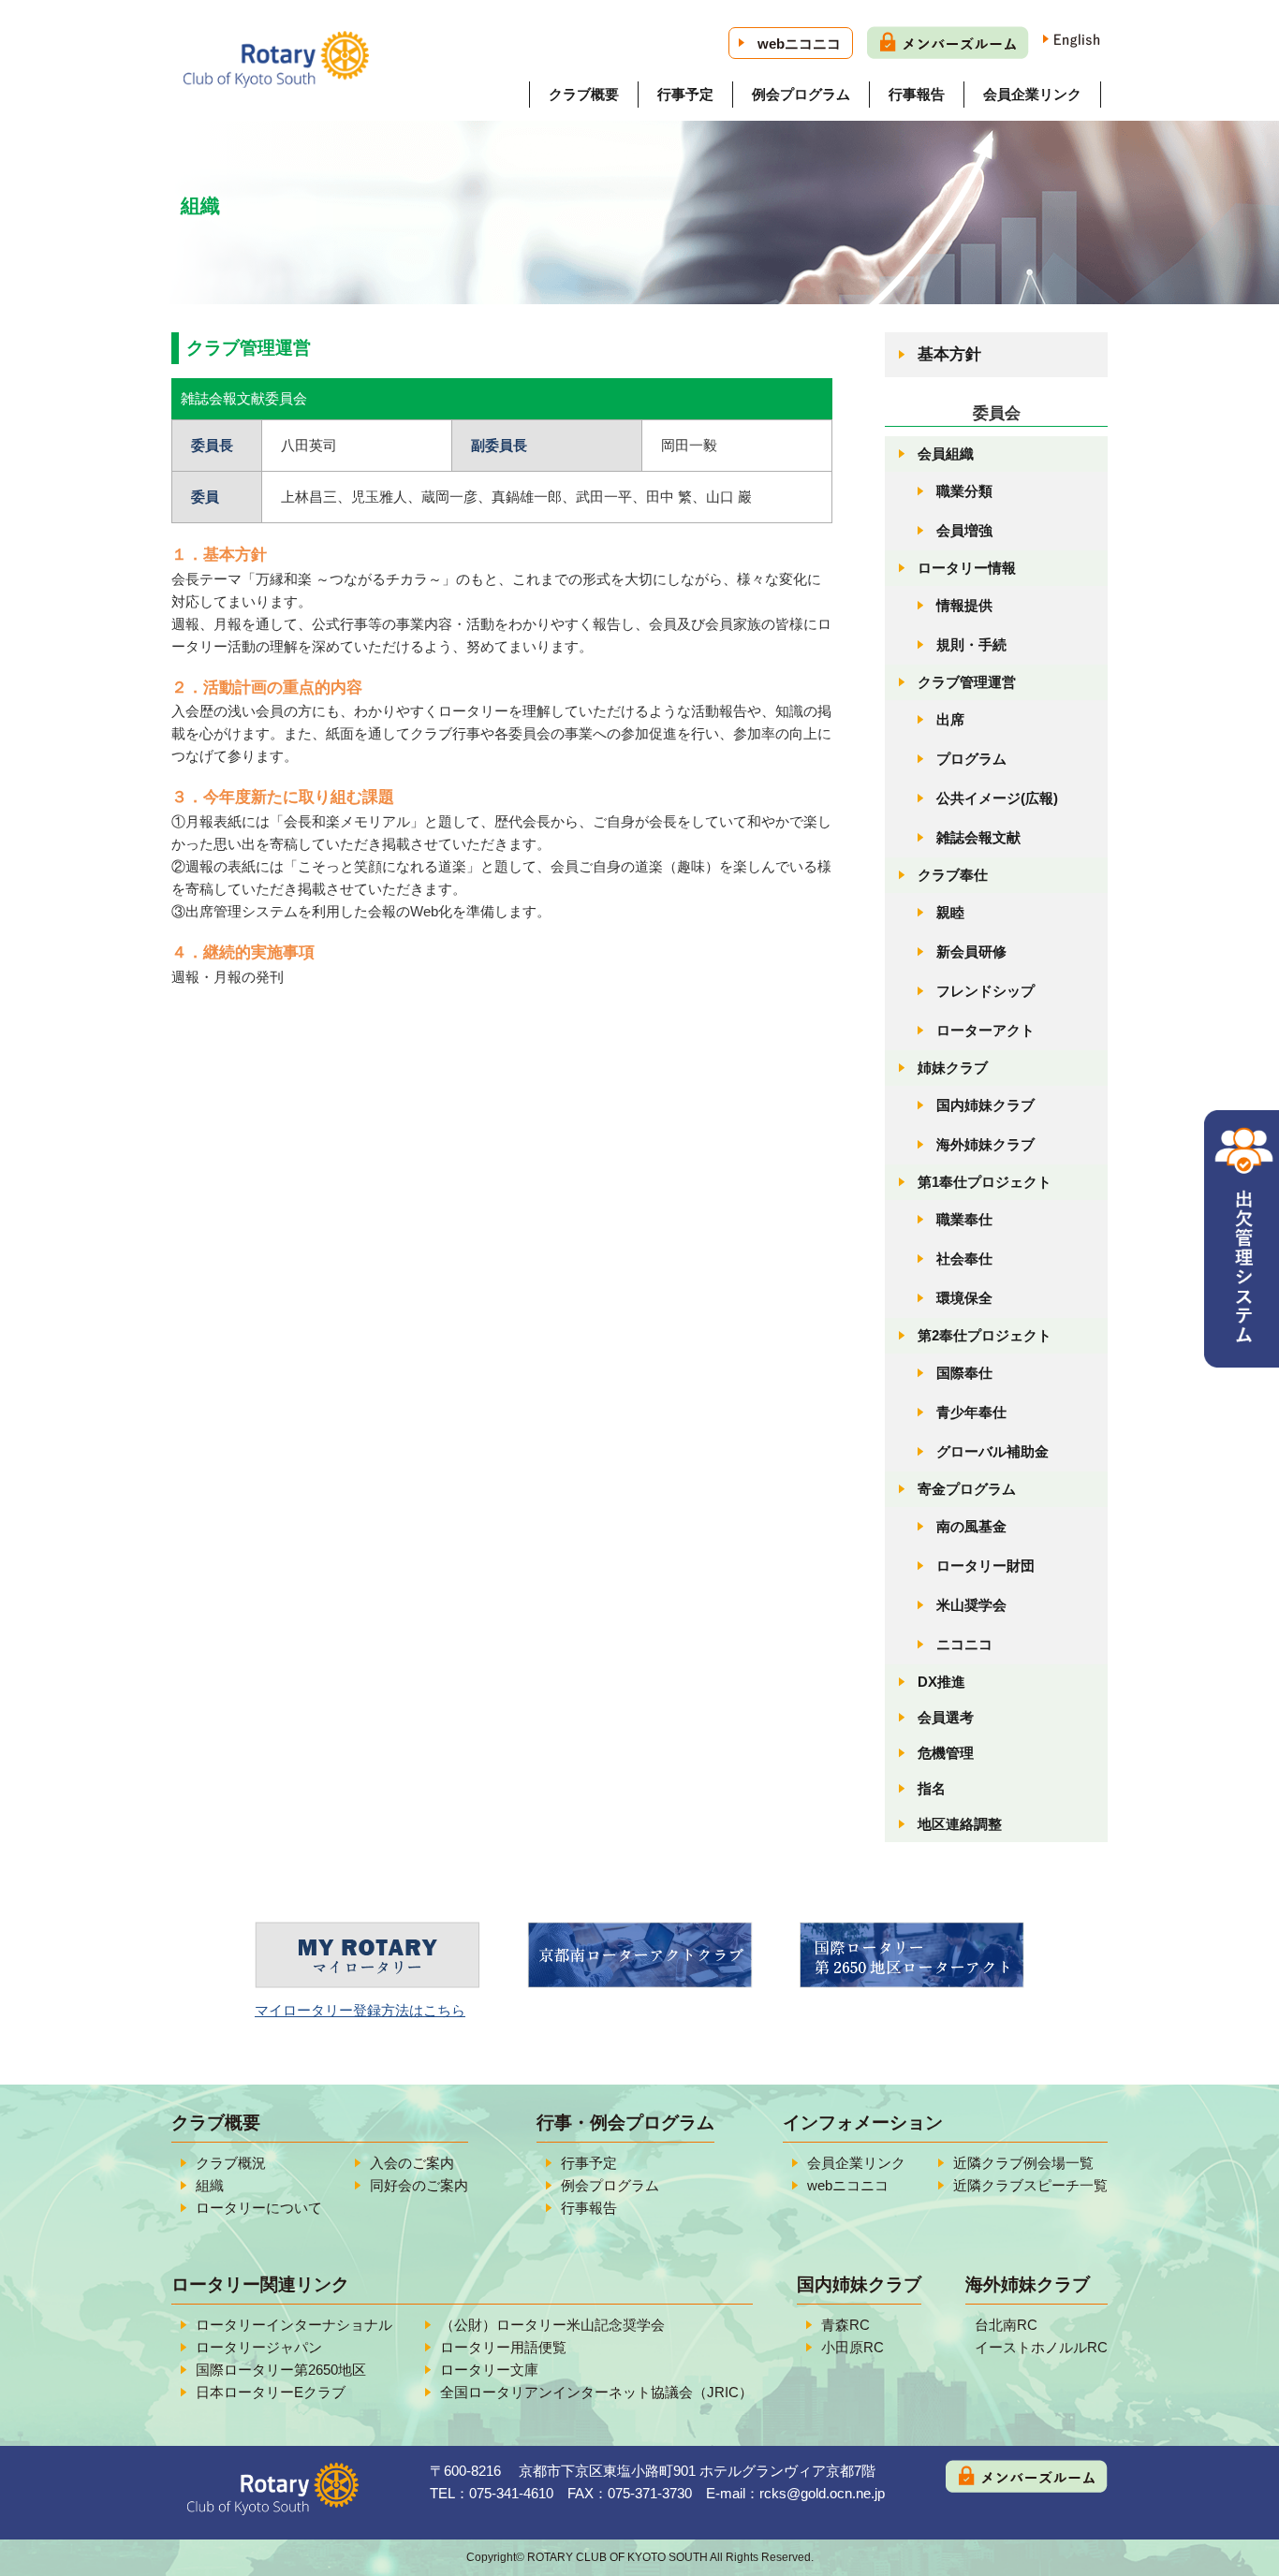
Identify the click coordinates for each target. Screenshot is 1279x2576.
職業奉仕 (964, 1219)
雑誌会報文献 (978, 837)
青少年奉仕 (971, 1412)
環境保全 (964, 1298)
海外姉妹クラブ (985, 1144)
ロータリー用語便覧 (503, 2347)
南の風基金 (971, 1526)
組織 (210, 2185)
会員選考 (946, 1717)
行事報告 (917, 94)
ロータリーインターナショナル (294, 2325)
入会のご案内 (412, 2163)
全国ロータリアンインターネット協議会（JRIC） (596, 2392)
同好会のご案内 (419, 2185)
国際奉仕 (964, 1373)
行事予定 (685, 94)
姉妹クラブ (953, 1068)
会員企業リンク (1032, 94)
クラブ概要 (584, 94)
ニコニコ (964, 1644)
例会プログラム (801, 94)
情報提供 (964, 605)
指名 (932, 1788)
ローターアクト (985, 1030)
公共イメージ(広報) (997, 798)
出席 (950, 719)
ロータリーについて (259, 2208)
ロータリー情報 (967, 568)
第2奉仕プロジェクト (985, 1335)
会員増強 (964, 530)
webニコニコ (799, 44)
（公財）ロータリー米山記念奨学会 (552, 2325)
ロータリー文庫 (489, 2370)
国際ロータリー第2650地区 (281, 2370)
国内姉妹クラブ (985, 1105)
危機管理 (946, 1753)
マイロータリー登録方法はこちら (360, 2010)
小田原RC (853, 2347)
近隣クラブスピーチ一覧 (1030, 2185)
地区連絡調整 (960, 1824)
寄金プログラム (967, 1489)
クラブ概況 (231, 2163)
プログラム (971, 759)
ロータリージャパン (259, 2347)
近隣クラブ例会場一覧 (1023, 2163)
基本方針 (949, 354)
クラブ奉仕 (953, 875)
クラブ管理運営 (967, 682)
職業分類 (964, 491)
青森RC (845, 2325)
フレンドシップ (985, 991)
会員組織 (946, 454)
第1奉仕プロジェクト (985, 1182)
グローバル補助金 (992, 1451)
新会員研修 (971, 951)
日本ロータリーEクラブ (271, 2392)
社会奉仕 (964, 1259)
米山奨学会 (971, 1605)
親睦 (950, 912)
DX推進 (941, 1682)
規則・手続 (971, 644)
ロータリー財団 (985, 1566)
